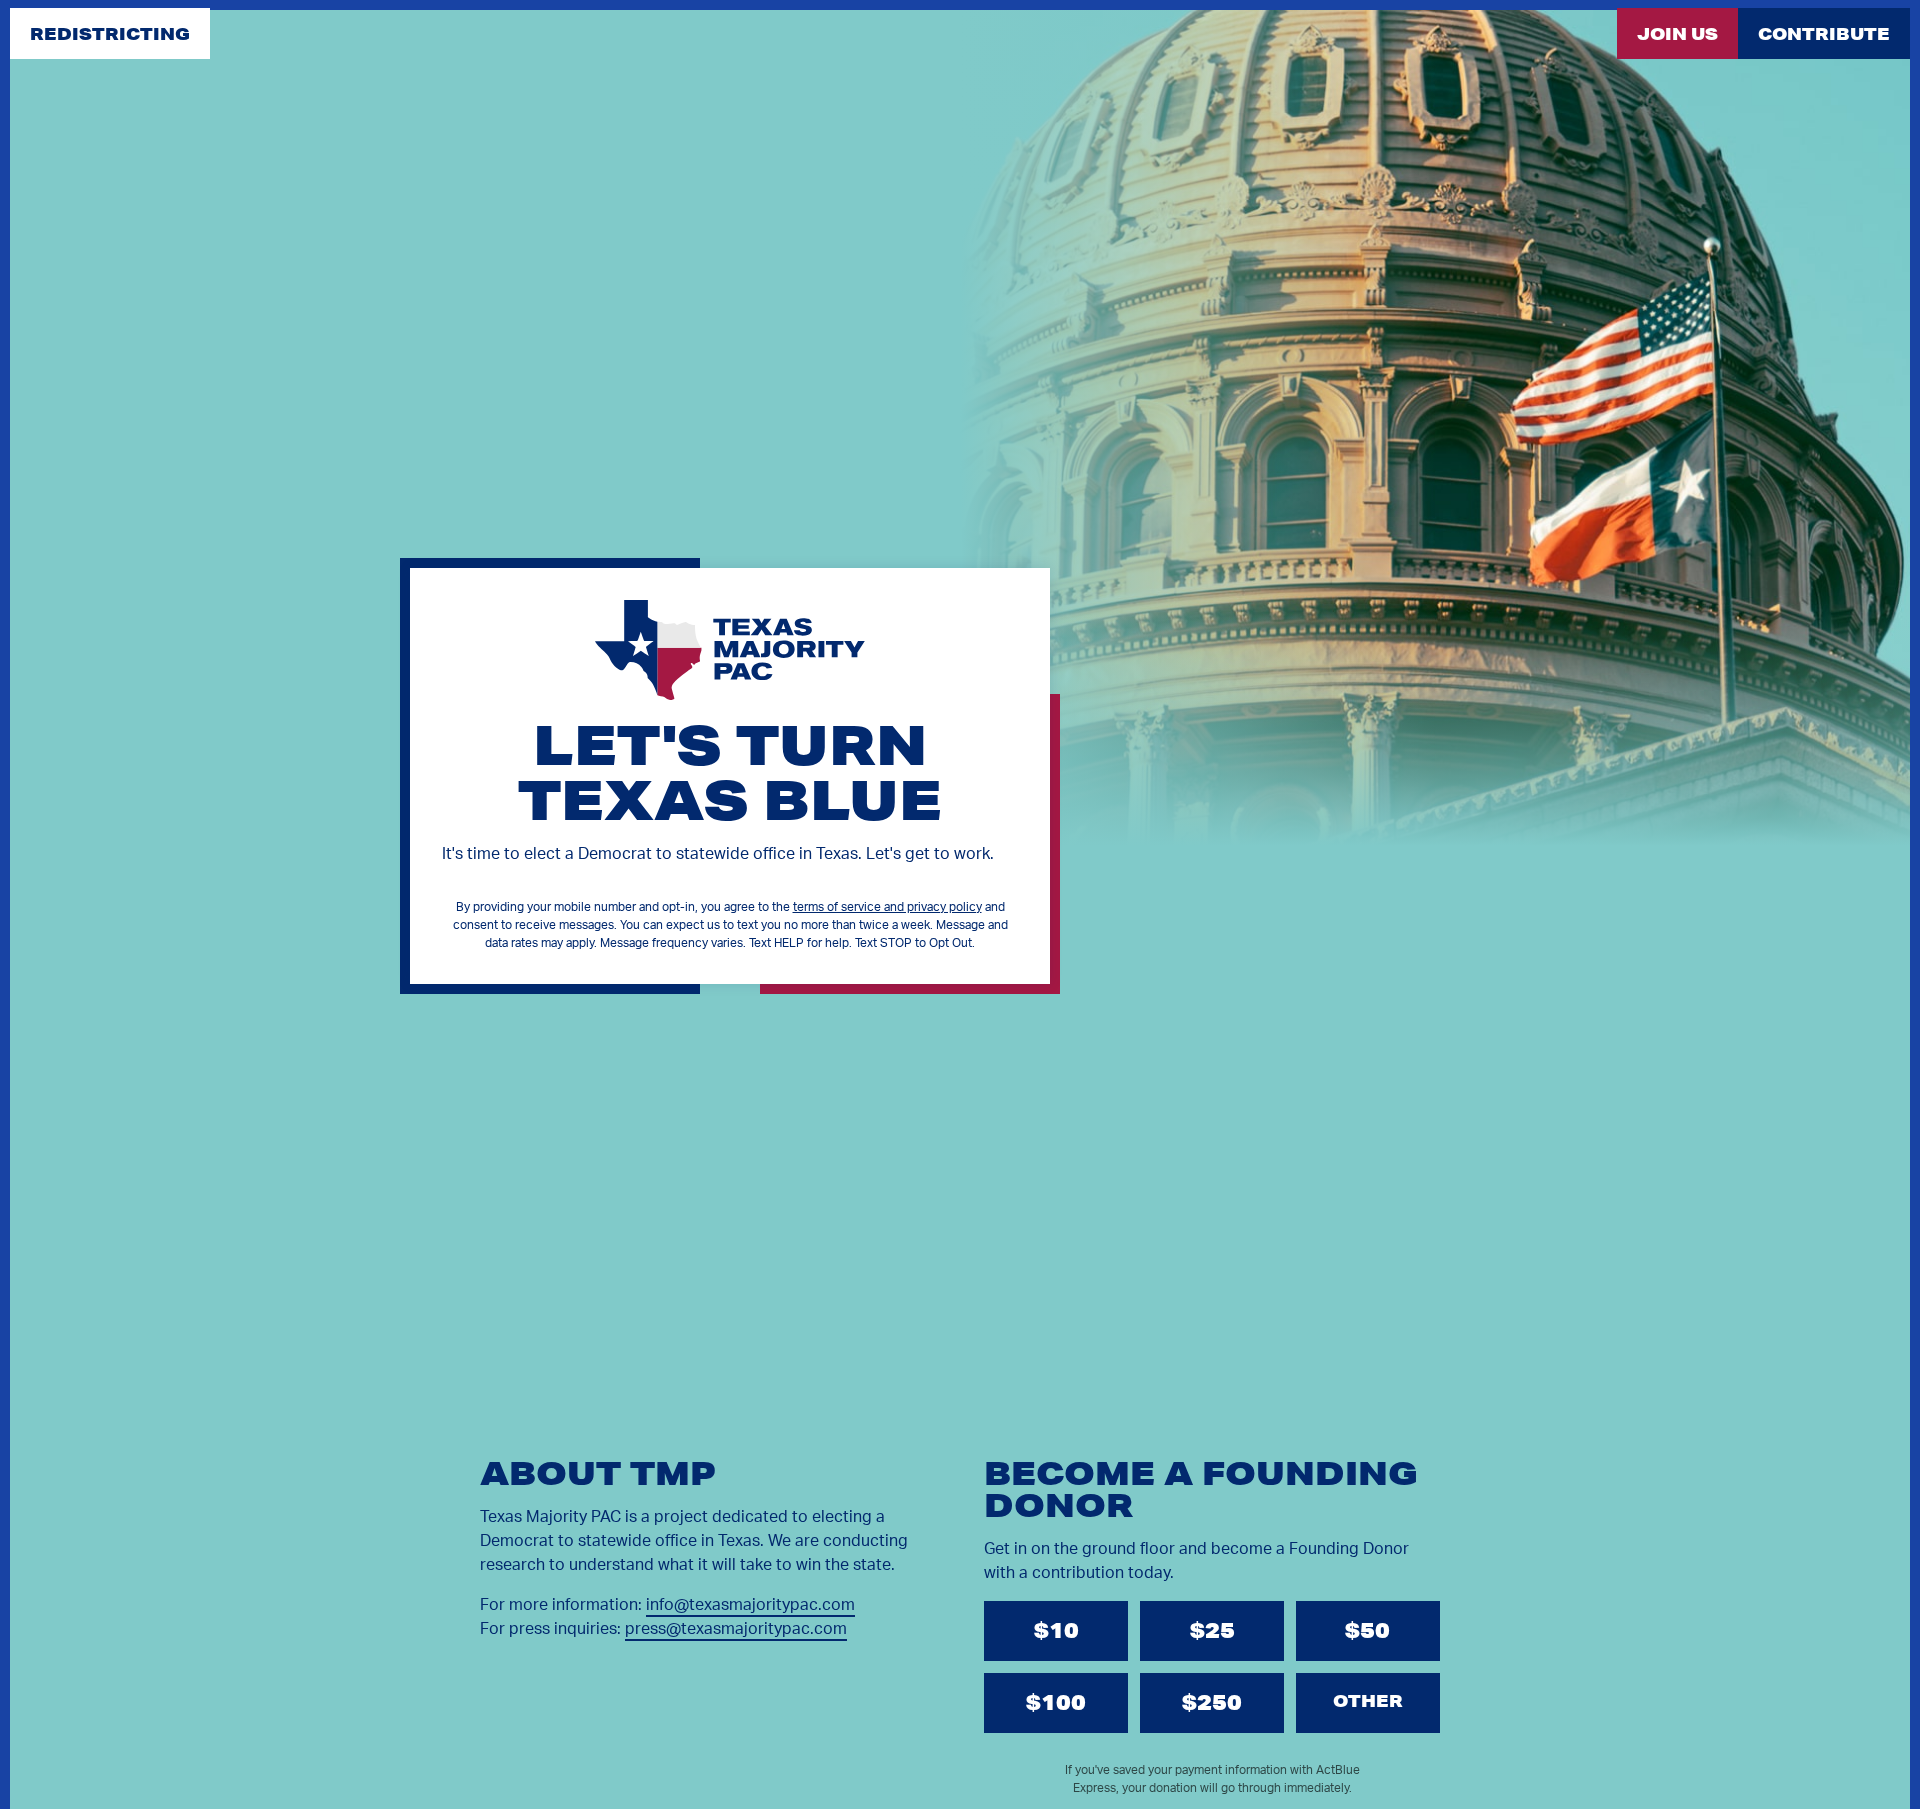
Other (1368, 1700)
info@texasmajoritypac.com (750, 1605)
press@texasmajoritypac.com (736, 1629)
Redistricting (110, 33)
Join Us (1677, 33)
